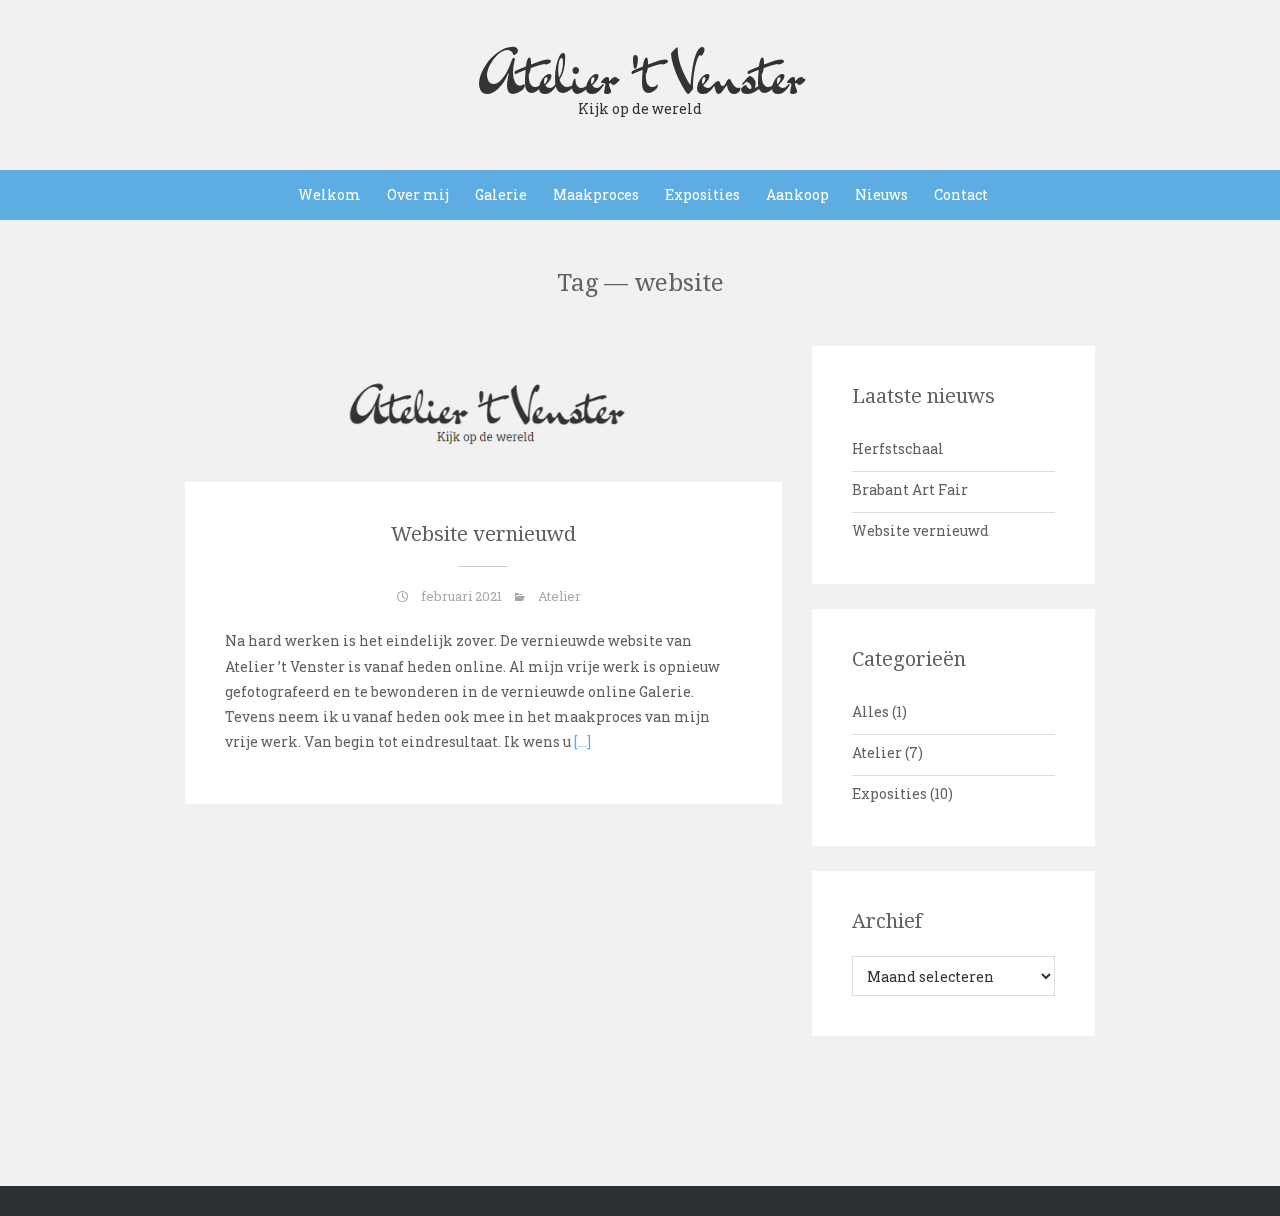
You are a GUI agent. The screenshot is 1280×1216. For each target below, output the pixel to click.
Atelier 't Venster (640, 74)
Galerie (501, 194)
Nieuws (881, 194)
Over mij (418, 194)
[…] (581, 741)
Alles (870, 711)
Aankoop (797, 194)
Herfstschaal (898, 448)
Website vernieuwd (483, 534)
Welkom (329, 194)
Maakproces (596, 194)
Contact (961, 194)
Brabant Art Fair (910, 489)
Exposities (702, 194)
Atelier (559, 596)
